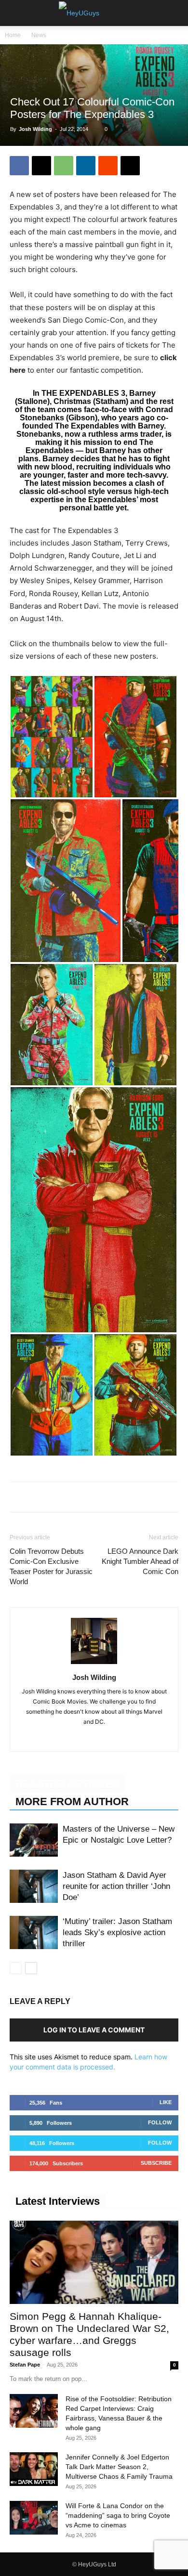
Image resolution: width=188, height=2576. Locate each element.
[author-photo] (94, 1664)
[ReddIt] (108, 166)
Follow (160, 2122)
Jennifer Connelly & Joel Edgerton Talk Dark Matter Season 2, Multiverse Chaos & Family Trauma (119, 2467)
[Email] (130, 166)
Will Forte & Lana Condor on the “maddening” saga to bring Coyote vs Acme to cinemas (118, 2515)
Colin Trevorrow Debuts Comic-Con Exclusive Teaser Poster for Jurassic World (51, 1566)
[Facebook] (19, 166)
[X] (41, 166)
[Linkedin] (86, 166)
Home (13, 35)
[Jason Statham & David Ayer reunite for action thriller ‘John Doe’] (34, 1886)
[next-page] (31, 1968)
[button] (16, 13)
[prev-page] (16, 1968)
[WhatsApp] (64, 166)
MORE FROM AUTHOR (72, 1802)
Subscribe (156, 2163)
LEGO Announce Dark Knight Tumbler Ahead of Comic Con (140, 1561)
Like (166, 2102)
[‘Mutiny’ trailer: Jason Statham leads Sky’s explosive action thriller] (34, 1932)
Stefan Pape (25, 2365)
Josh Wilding (35, 129)
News (39, 35)
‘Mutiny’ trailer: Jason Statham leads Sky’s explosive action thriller (117, 1932)
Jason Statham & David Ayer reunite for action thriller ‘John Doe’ (116, 1886)
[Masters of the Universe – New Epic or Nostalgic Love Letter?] (34, 1840)
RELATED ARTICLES (68, 1784)
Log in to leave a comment (94, 2030)
